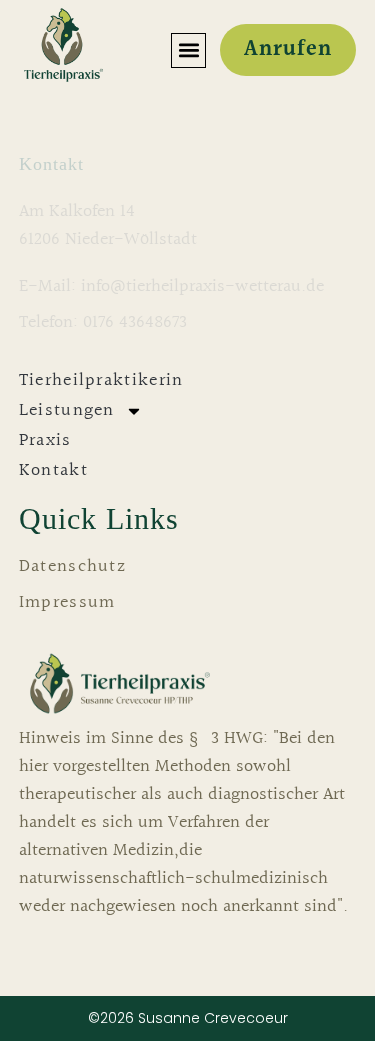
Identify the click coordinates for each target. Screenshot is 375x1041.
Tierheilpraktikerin (101, 380)
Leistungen (67, 410)
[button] (188, 50)
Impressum (67, 603)
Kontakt (53, 470)
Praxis (45, 440)
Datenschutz (72, 567)
